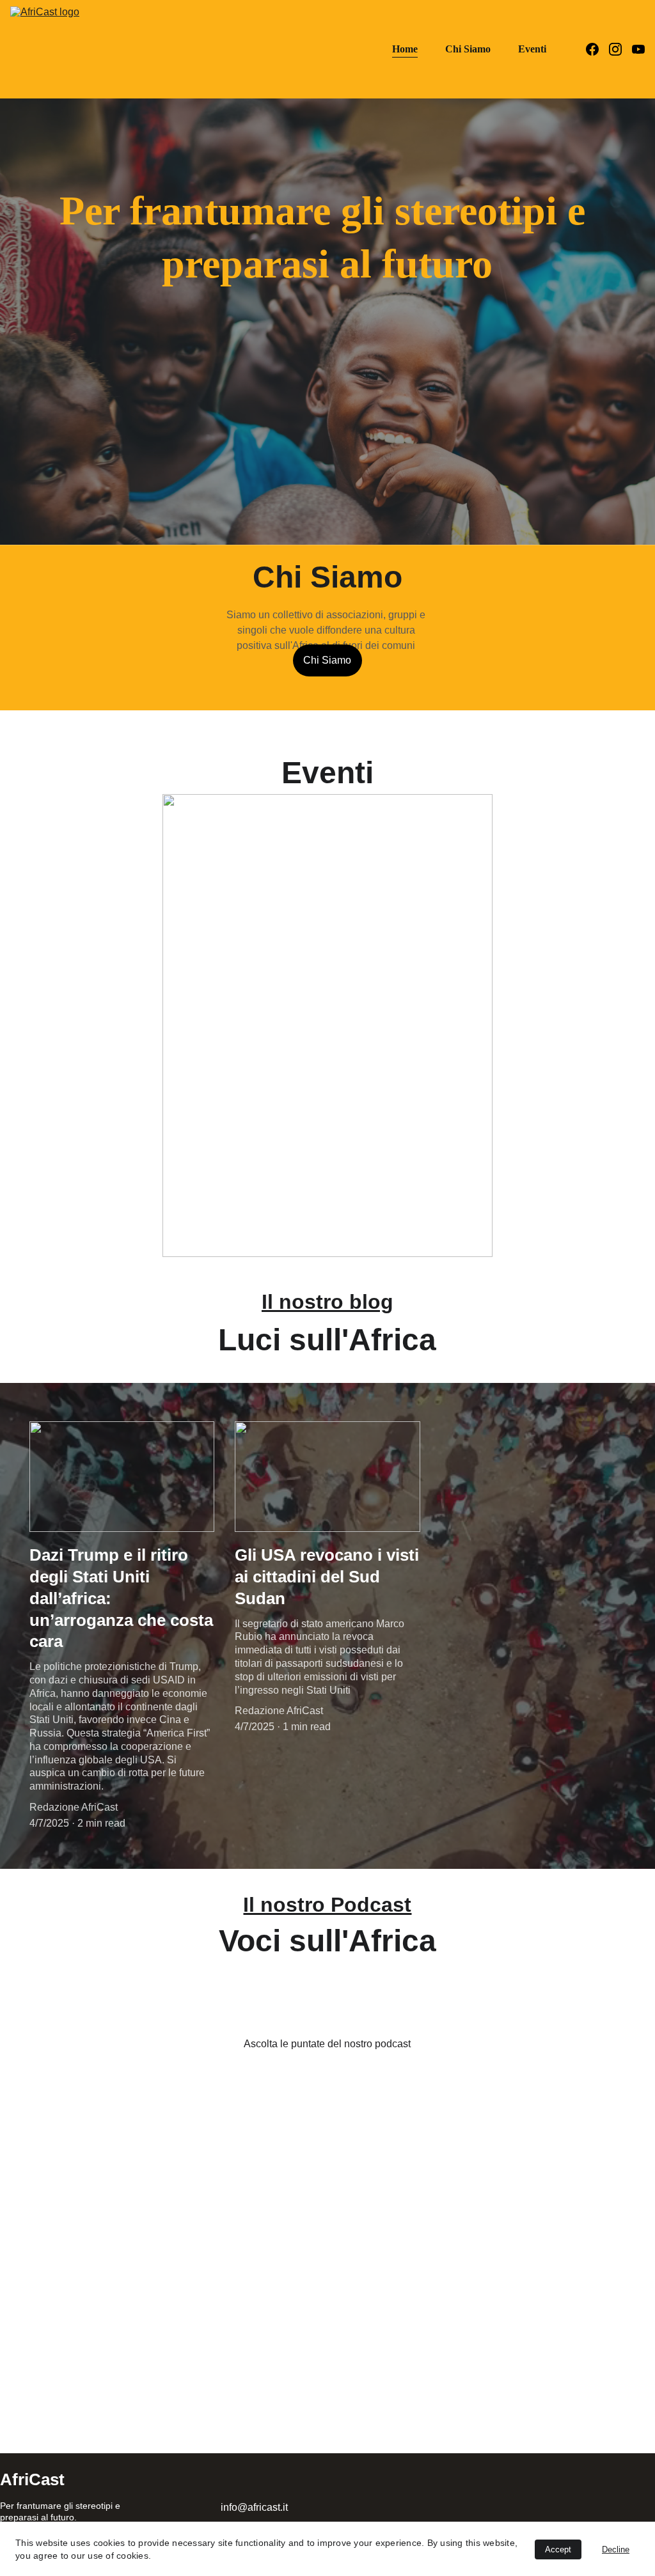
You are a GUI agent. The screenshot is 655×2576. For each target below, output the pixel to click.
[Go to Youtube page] (638, 49)
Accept (558, 2549)
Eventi (532, 49)
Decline (616, 2549)
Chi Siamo (468, 49)
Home (405, 49)
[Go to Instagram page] (620, 49)
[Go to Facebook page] (597, 49)
